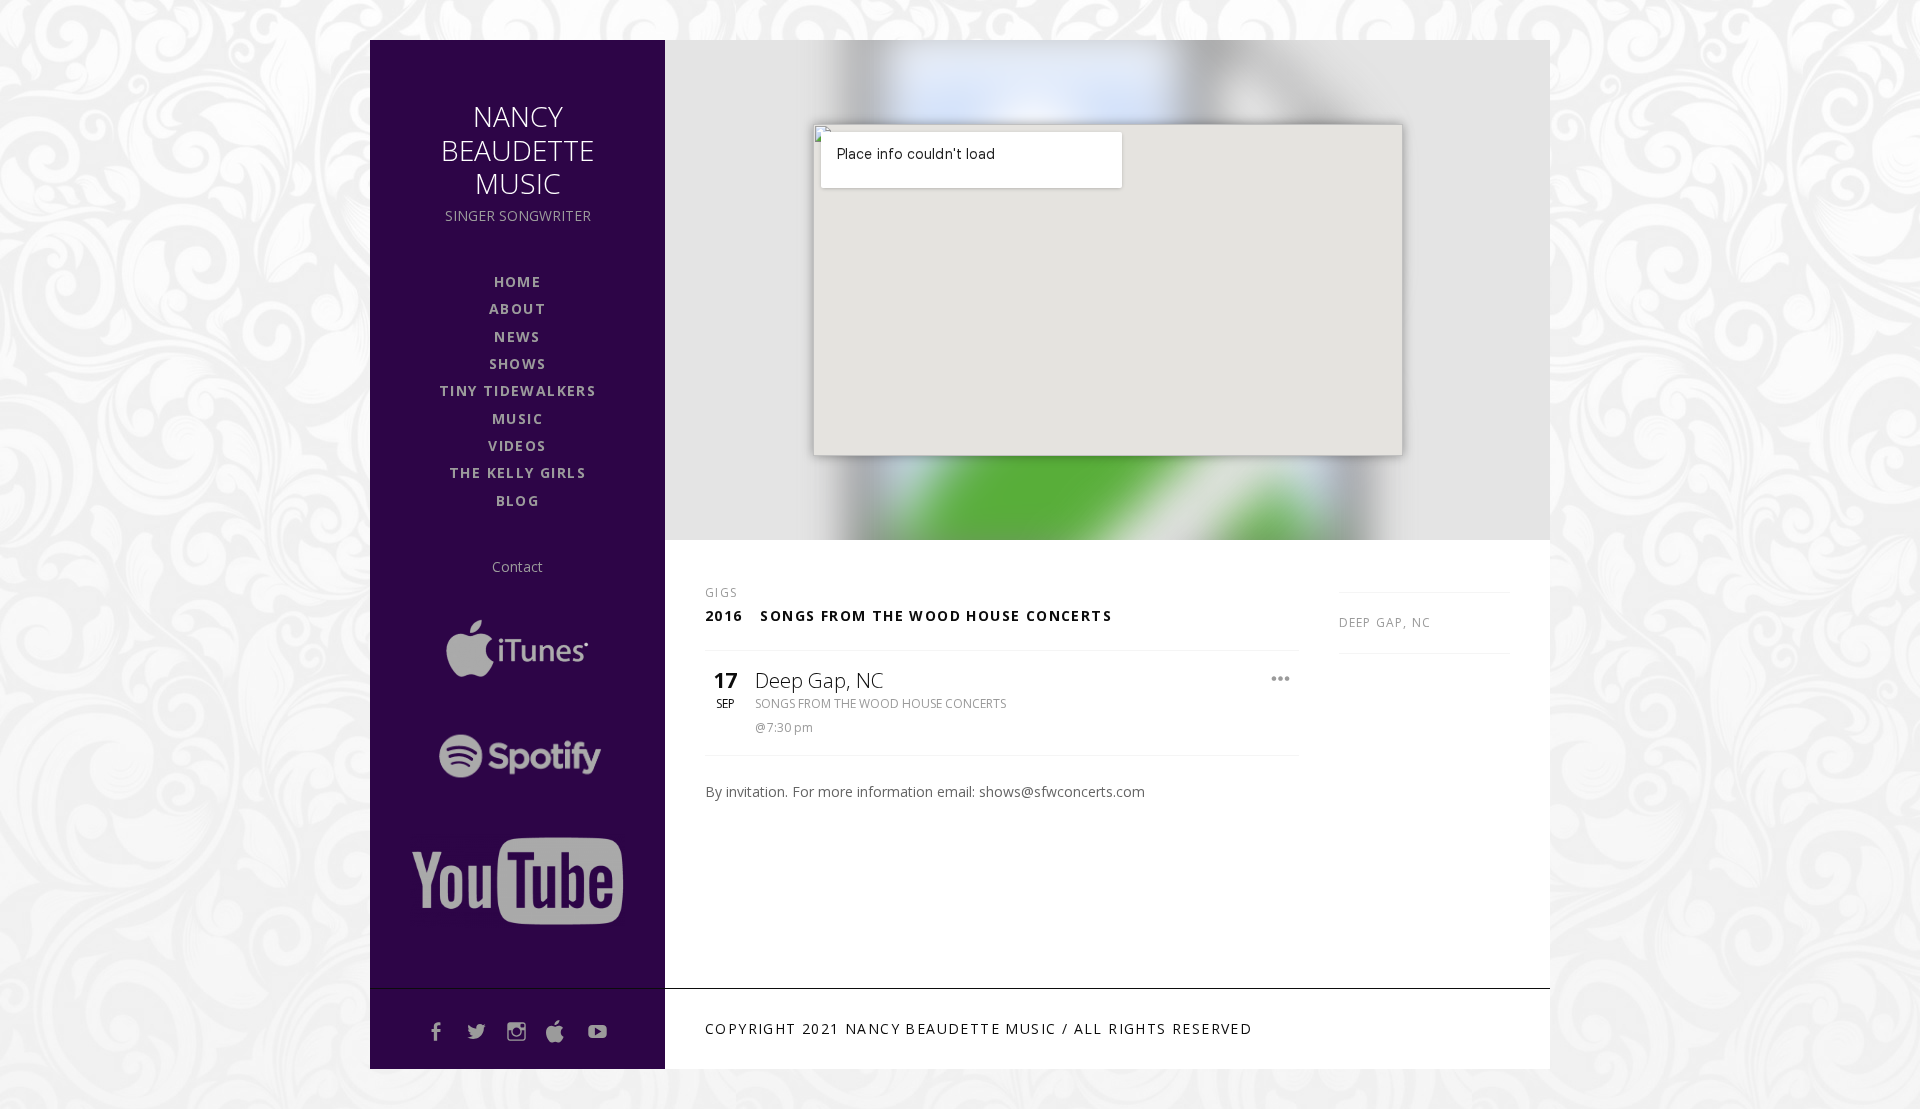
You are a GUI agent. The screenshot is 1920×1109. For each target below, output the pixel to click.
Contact (517, 566)
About (517, 308)
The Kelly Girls (517, 472)
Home (518, 281)
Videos (517, 445)
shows (518, 363)
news (517, 336)
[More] (1281, 679)
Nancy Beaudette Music (517, 149)
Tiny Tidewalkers (517, 390)
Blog (518, 500)
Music (517, 418)
